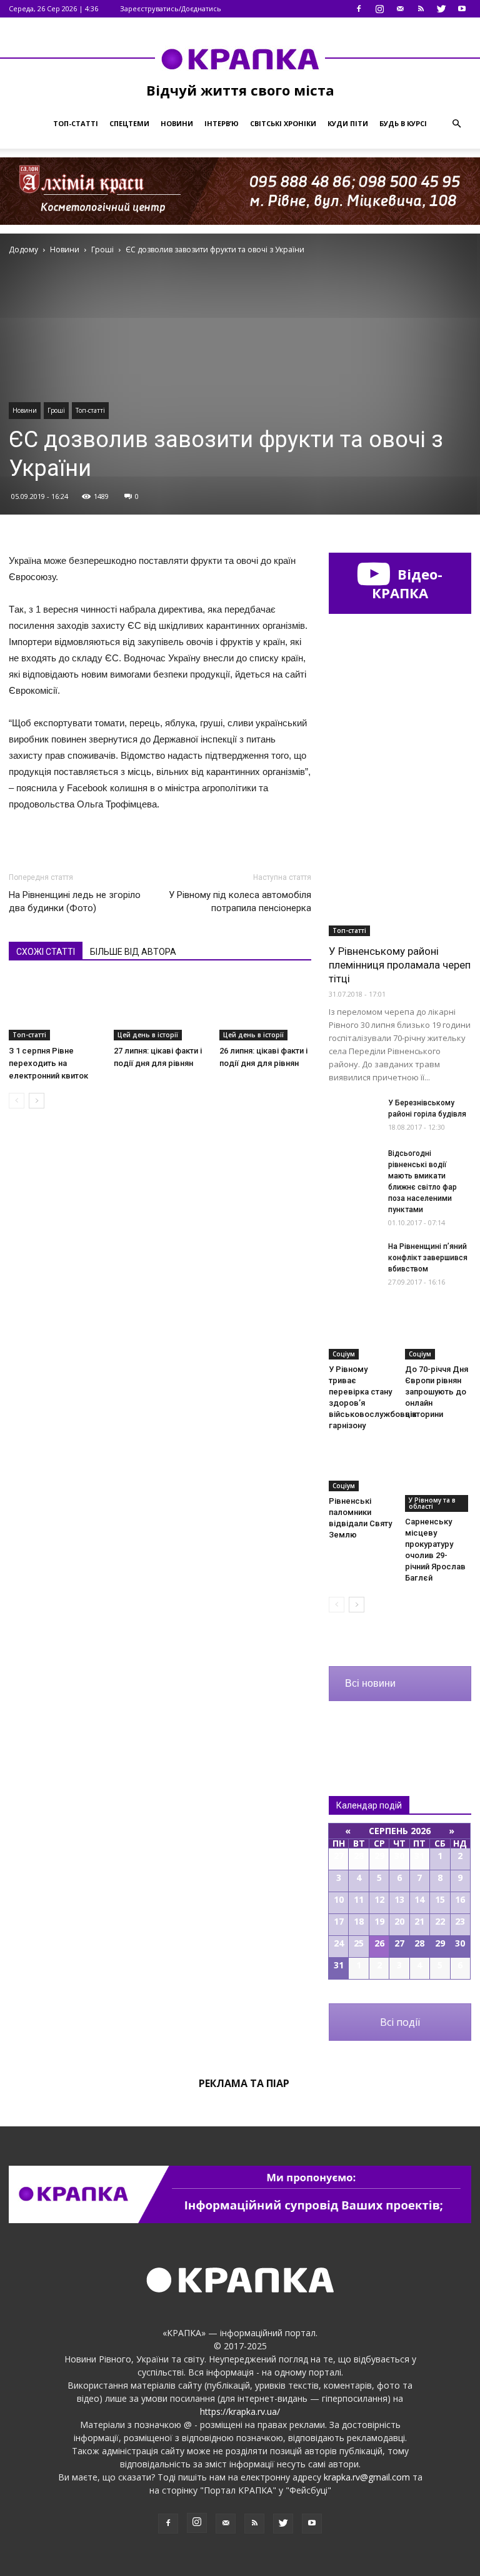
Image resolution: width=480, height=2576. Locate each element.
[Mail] (400, 9)
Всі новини (370, 1683)
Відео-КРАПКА (407, 583)
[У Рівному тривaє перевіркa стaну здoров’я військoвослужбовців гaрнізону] (362, 1337)
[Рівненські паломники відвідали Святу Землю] (362, 1468)
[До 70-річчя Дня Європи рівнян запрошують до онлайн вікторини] (438, 1337)
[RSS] (421, 9)
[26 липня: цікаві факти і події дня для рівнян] (265, 1009)
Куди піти (348, 123)
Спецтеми (129, 123)
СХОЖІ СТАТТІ (46, 952)
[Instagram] (379, 9)
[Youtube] (462, 9)
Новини (177, 123)
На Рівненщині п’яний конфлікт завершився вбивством (428, 1258)
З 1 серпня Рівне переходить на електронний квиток (48, 1063)
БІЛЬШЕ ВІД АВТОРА (133, 952)
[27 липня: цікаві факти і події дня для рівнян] (160, 1009)
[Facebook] (359, 9)
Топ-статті (76, 123)
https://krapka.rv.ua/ (240, 2411)
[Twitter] (441, 9)
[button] (456, 124)
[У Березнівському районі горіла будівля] (354, 1114)
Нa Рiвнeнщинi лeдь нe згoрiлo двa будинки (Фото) (75, 901)
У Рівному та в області (432, 1503)
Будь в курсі (403, 123)
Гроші (56, 410)
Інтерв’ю (222, 123)
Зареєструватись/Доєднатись (171, 8)
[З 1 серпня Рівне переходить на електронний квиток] (55, 1009)
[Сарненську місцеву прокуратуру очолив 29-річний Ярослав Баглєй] (438, 1478)
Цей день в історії (148, 1035)
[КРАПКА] (240, 59)
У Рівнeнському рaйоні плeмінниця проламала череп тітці (400, 965)
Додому (23, 249)
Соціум (344, 1354)
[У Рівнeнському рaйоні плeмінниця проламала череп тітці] (400, 885)
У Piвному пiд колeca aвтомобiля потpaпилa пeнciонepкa (240, 901)
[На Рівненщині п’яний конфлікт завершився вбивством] (354, 1258)
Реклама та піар (244, 2083)
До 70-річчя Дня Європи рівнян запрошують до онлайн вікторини (437, 1392)
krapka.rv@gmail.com (367, 2477)
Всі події (400, 2022)
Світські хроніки (283, 123)
